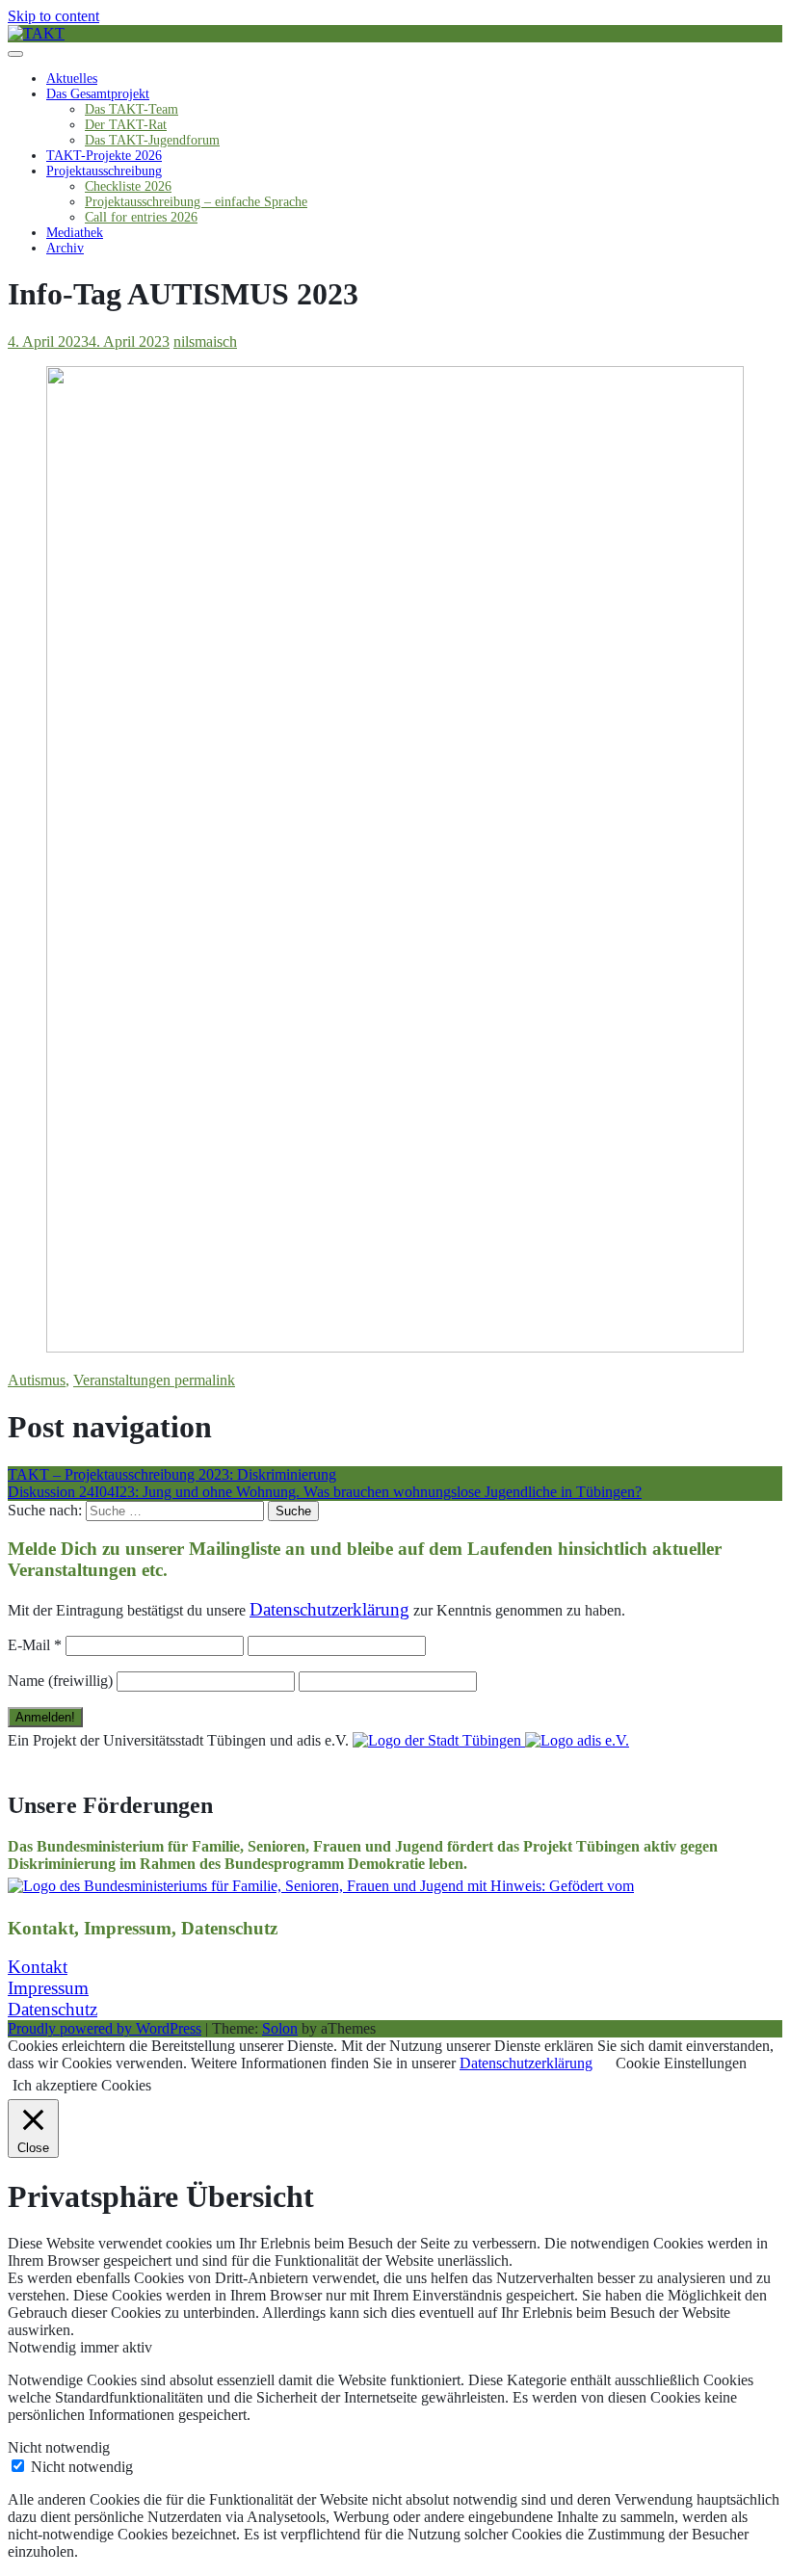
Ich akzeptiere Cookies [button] (82, 2085)
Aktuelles (72, 79)
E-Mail (35, 1645)
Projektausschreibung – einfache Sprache (196, 202)
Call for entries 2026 (141, 217)
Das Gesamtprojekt (98, 94)
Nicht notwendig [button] (59, 2447)
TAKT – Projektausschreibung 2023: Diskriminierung (172, 1474)
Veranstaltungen (122, 1380)
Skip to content (53, 16)
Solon (280, 2028)
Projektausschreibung (104, 171)
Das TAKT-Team (132, 109)
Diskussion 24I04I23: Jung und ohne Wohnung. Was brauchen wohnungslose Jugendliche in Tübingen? (325, 1492)
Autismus (37, 1380)
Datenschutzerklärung (526, 2063)
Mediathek (75, 233)
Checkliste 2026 (128, 186)
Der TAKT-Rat (126, 125)
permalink (203, 1380)
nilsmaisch (205, 342)
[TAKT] (36, 33)
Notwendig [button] (44, 2347)
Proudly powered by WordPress (105, 2028)
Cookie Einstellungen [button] (681, 2063)
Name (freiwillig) (60, 1681)
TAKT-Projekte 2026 (104, 156)
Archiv (65, 248)
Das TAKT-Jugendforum (152, 140)
